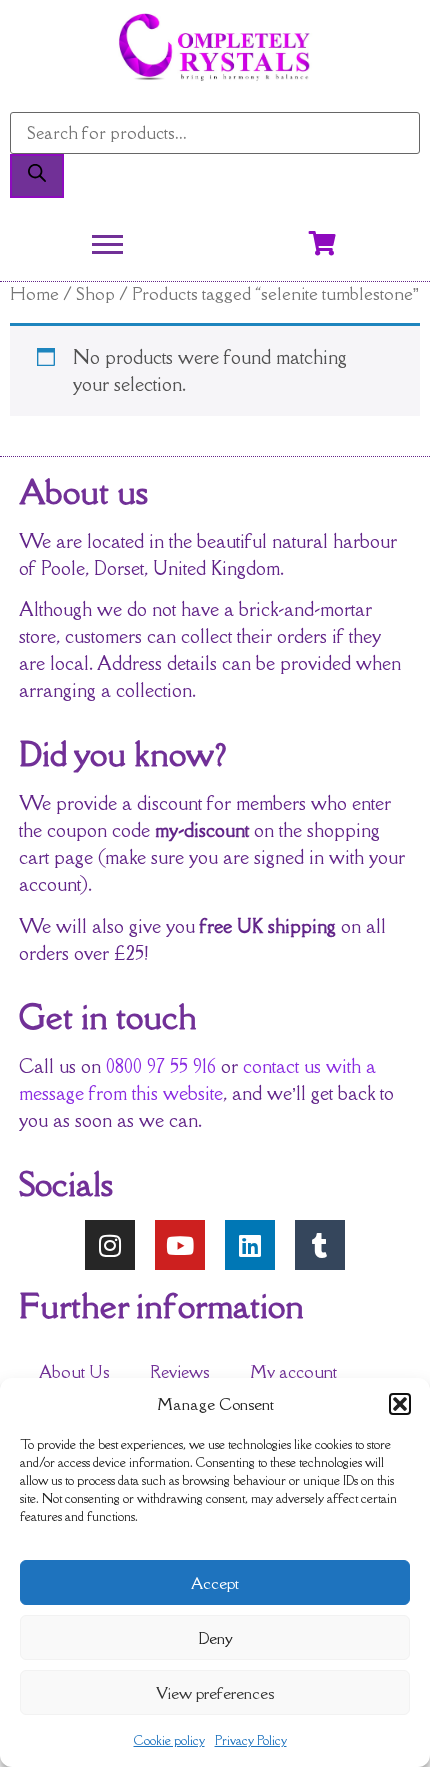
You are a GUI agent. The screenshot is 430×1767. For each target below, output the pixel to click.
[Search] (37, 176)
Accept (215, 1583)
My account (293, 1372)
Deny (215, 1638)
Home (34, 293)
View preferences (215, 1693)
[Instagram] (110, 1245)
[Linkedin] (250, 1245)
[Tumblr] (320, 1245)
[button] (400, 1404)
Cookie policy (169, 1740)
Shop (95, 293)
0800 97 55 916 (161, 1066)
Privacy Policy (251, 1740)
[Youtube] (180, 1245)
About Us (74, 1372)
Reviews (180, 1372)
